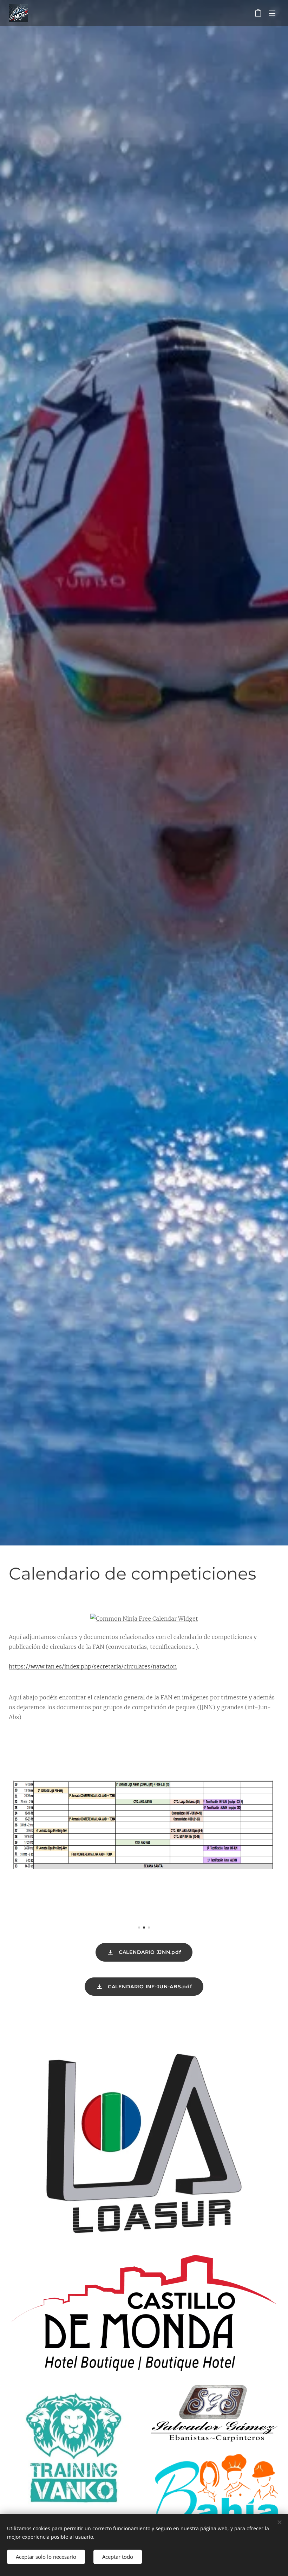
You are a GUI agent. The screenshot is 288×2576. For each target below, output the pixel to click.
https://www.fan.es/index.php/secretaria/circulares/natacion (93, 1666)
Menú (272, 13)
